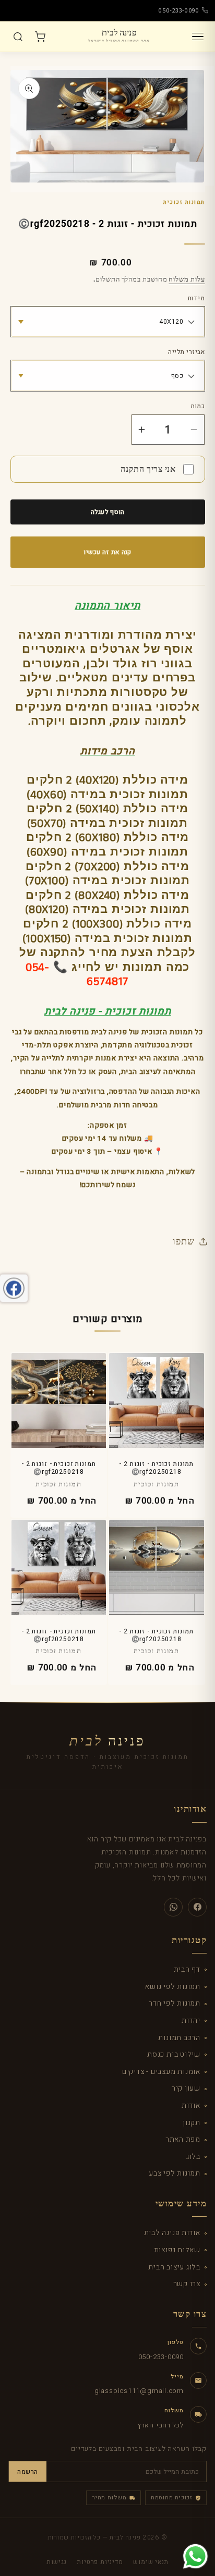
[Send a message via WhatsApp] (195, 2556)
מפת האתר (183, 2139)
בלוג (193, 2157)
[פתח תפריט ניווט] (198, 36)
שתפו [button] (183, 1241)
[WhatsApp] (173, 1907)
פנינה (107, 1741)
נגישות (57, 2562)
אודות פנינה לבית (172, 2233)
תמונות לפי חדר (175, 2003)
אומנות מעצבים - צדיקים (161, 2072)
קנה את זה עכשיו (107, 552)
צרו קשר (187, 2284)
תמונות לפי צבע (175, 2173)
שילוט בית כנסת (174, 2054)
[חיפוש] (18, 36)
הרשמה (28, 2472)
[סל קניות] (40, 36)
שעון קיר (186, 2088)
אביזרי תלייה (186, 352)
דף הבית (187, 1969)
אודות (191, 2105)
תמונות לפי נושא (173, 1987)
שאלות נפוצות (177, 2250)
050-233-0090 (179, 10)
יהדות (191, 2020)
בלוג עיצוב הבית (174, 2267)
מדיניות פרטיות (100, 2562)
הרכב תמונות (179, 2038)
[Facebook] (197, 1907)
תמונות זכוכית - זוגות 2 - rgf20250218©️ (156, 1468)
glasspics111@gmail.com (139, 2391)
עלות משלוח (187, 279)
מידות (196, 299)
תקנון (192, 2123)
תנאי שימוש (151, 2562)
